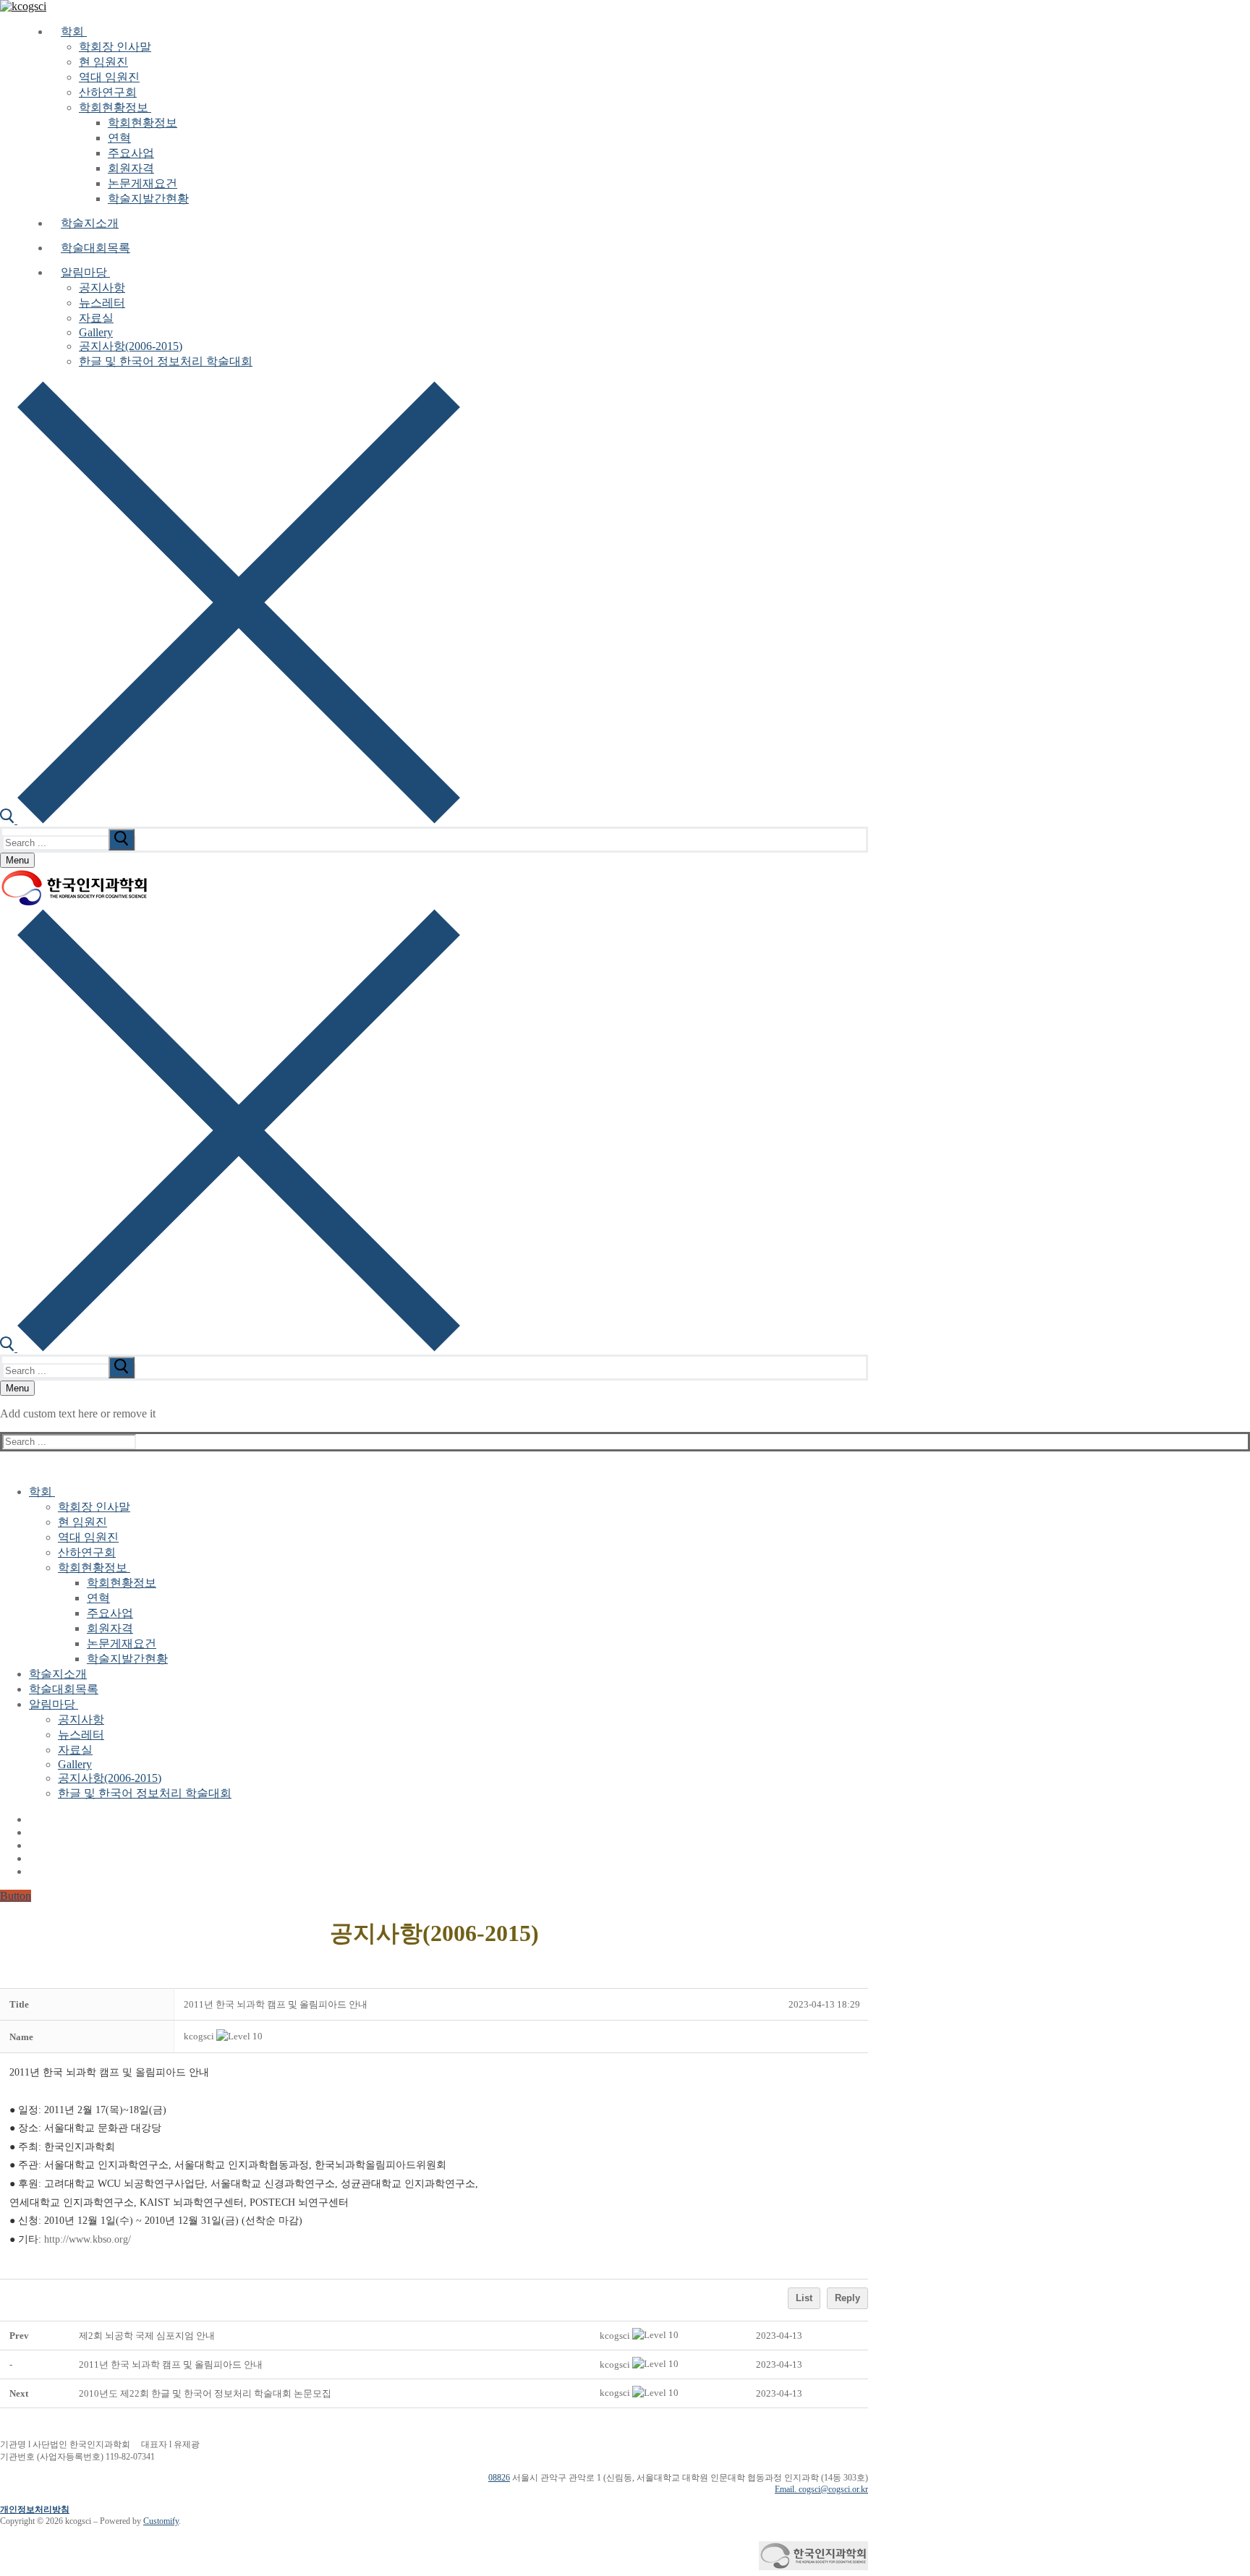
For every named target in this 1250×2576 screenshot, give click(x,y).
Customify (161, 2521)
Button (16, 1896)
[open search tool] (230, 820)
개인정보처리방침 (35, 2509)
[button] (199, 2036)
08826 (499, 2478)
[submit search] (122, 840)
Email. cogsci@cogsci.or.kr (821, 2489)
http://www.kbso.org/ (88, 2239)
